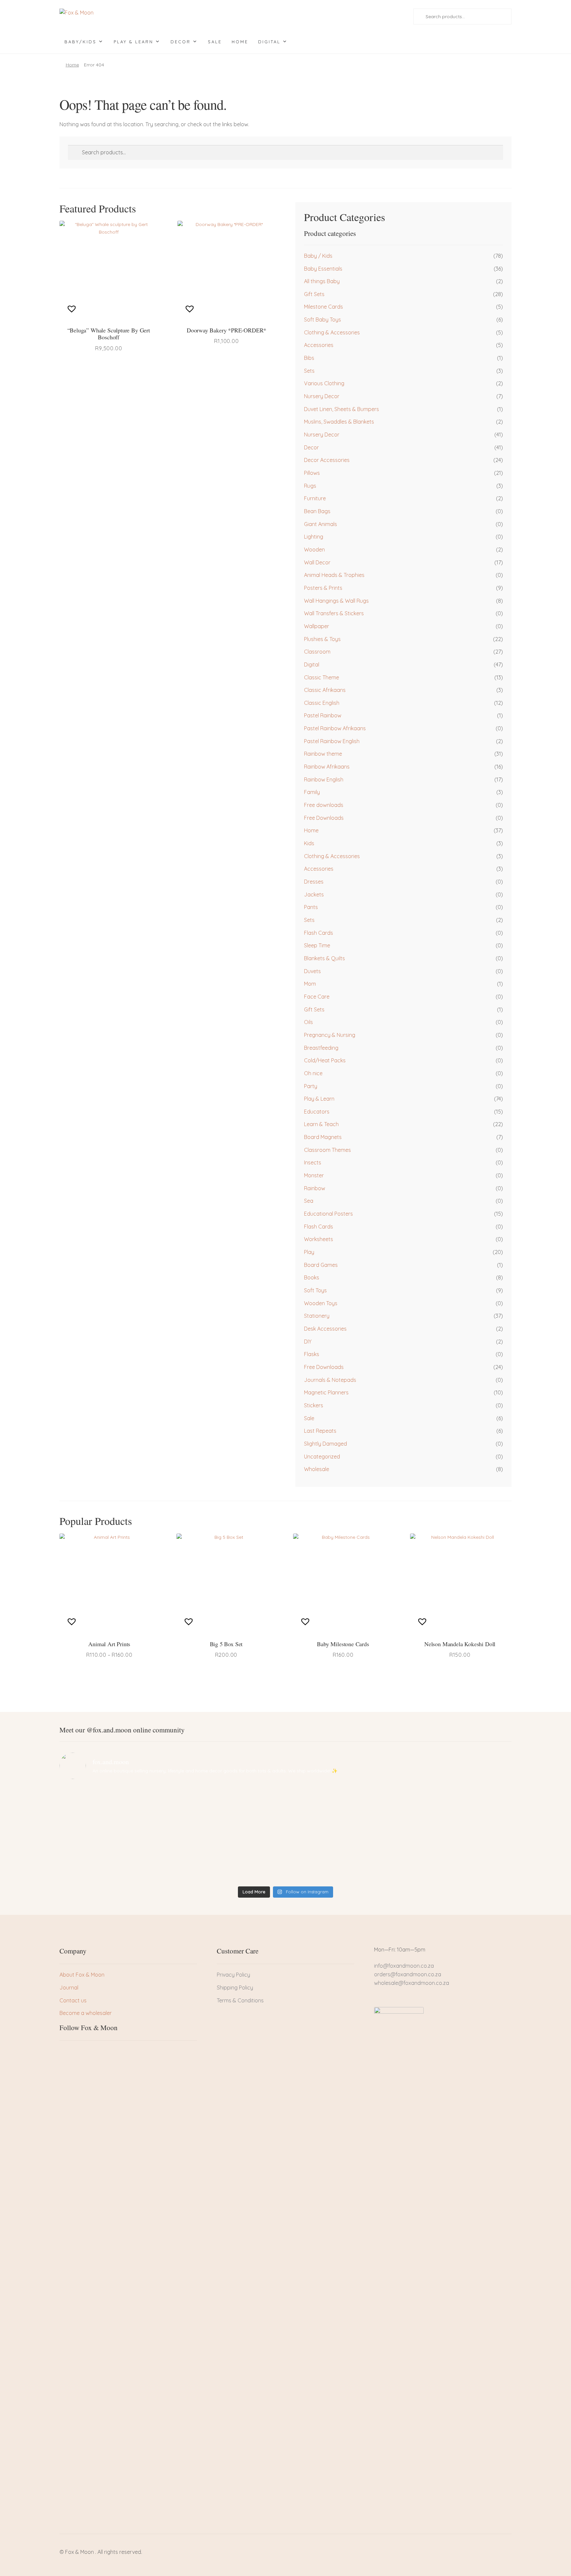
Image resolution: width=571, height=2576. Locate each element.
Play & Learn (133, 42)
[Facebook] (64, 2053)
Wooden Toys (321, 1303)
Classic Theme (322, 677)
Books (312, 1277)
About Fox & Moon (82, 1975)
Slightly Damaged (325, 1444)
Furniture (315, 498)
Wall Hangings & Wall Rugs (336, 601)
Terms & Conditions (240, 2000)
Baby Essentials (323, 269)
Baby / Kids (318, 256)
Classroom (317, 652)
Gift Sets (314, 294)
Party (311, 1086)
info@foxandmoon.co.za (405, 1966)
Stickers (314, 1405)
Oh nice (313, 1073)
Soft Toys (315, 1290)
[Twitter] (76, 2053)
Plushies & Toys (322, 639)
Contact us (73, 2000)
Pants (311, 907)
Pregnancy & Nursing (330, 1035)
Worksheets (319, 1239)
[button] (73, 309)
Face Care (317, 997)
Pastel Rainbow (323, 715)
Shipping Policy (235, 1988)
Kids (309, 843)
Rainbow (315, 1188)
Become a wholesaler (86, 2013)
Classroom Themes (327, 1150)
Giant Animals (321, 524)
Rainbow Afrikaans (327, 767)
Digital (269, 42)
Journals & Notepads (330, 1380)
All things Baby (322, 281)
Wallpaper (317, 626)
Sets (309, 371)
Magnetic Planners (326, 1392)
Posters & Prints (323, 588)
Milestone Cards (324, 307)
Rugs (310, 486)
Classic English (322, 703)
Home (240, 42)
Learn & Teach (321, 1124)
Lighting (314, 537)
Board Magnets (323, 1137)
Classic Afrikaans (325, 690)
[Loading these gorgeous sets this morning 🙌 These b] (456, 1800)
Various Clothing (324, 383)
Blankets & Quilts (324, 958)
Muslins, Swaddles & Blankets (339, 422)
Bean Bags (317, 511)
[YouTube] (98, 2053)
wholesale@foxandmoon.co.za (412, 1983)
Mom (310, 984)
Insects (313, 1162)
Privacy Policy (233, 1975)
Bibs (309, 358)
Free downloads (324, 805)
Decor (181, 42)
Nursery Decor (322, 396)
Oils (308, 1022)
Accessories (319, 345)
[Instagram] (87, 2053)
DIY (308, 1342)
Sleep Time (317, 945)
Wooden (314, 549)
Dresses (314, 882)
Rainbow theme (323, 754)
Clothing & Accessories (332, 332)
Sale (215, 42)
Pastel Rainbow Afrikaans (335, 728)
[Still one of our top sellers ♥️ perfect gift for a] (342, 1800)
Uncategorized (322, 1457)
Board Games (321, 1265)
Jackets (314, 894)
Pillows (312, 473)
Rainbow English (324, 779)
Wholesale (317, 1469)
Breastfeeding (321, 1048)
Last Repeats (320, 1431)
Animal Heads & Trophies (334, 575)
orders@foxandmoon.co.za (408, 1974)
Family (312, 792)
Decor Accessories (327, 460)
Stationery (317, 1316)
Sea (309, 1201)
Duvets (312, 971)
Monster (314, 1175)
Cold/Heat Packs (325, 1060)
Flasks (312, 1354)
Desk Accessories (325, 1329)
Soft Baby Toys (323, 320)
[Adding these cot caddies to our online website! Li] (115, 1800)
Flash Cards (319, 933)
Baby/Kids (80, 42)
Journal (69, 1988)
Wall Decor (317, 562)
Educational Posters (328, 1214)
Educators (317, 1112)
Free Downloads (324, 818)
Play (309, 1252)
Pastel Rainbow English (332, 741)
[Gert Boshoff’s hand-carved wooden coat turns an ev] (229, 1834)
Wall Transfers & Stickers (334, 613)
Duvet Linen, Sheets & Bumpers (342, 409)
